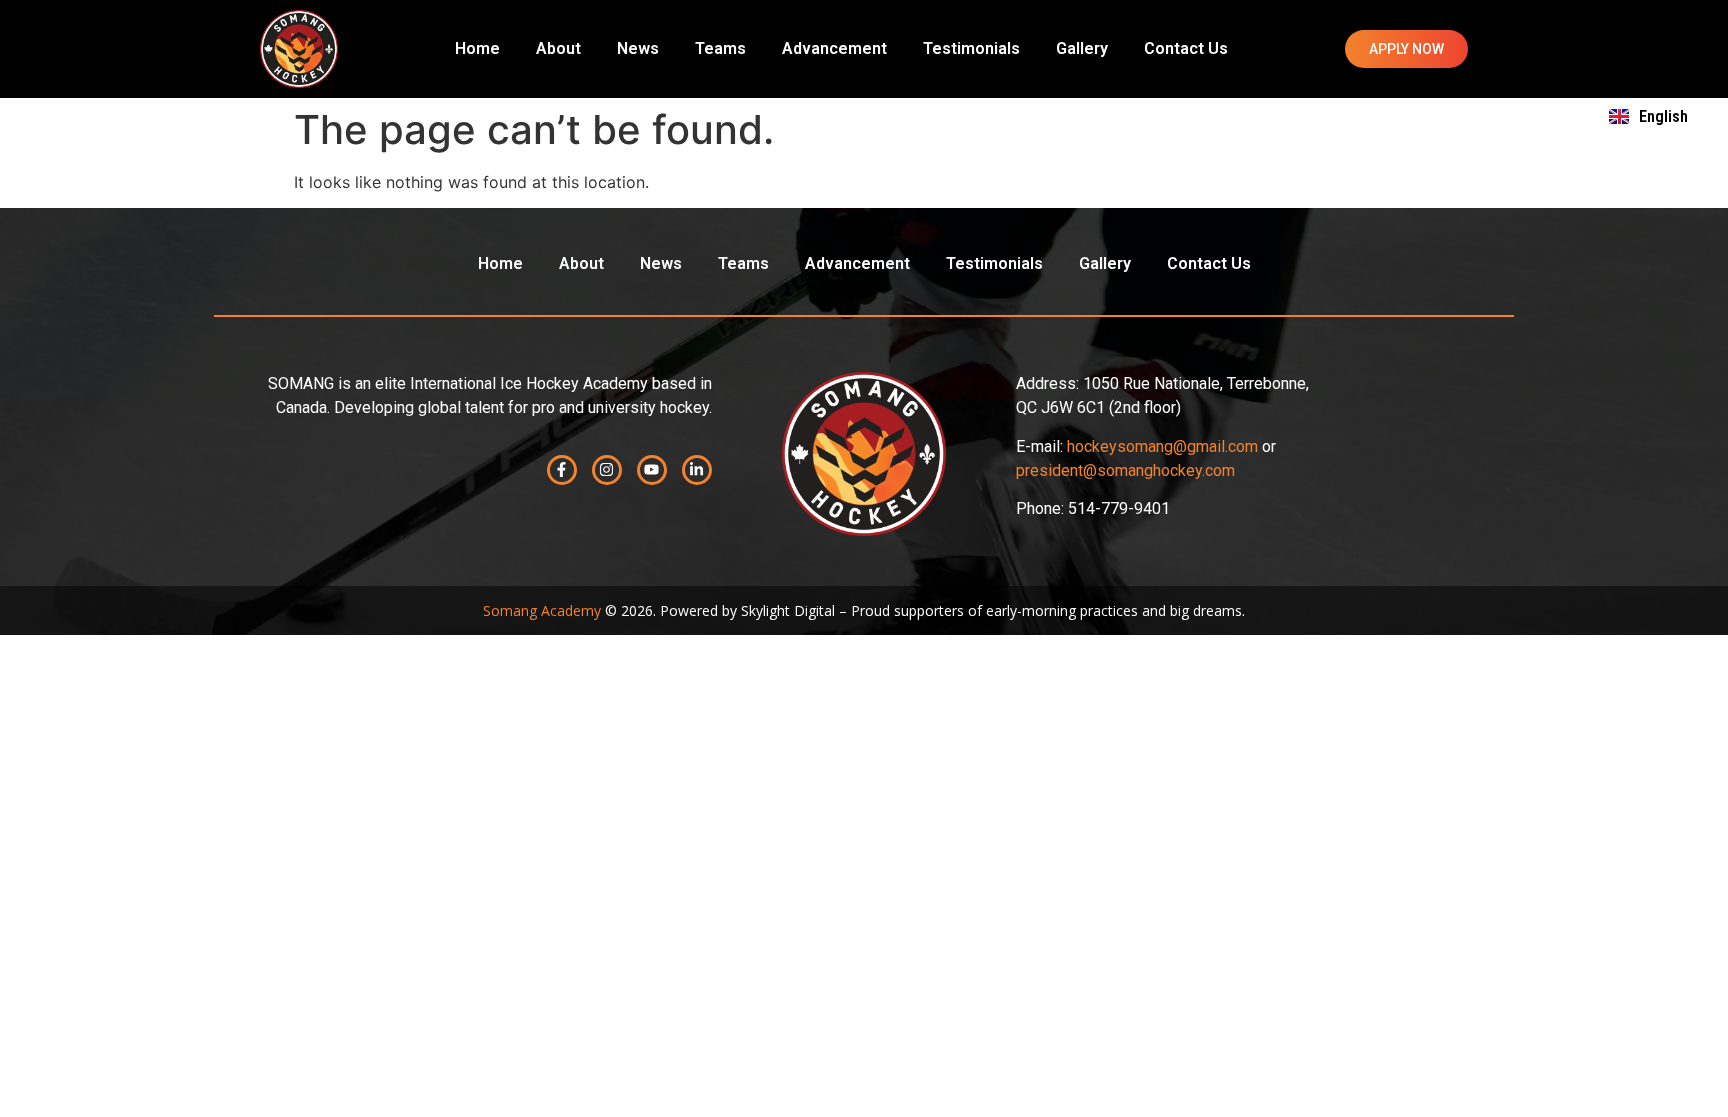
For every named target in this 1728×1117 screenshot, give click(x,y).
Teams (720, 48)
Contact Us (1186, 48)
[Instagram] (607, 470)
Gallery (1082, 48)
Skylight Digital (788, 610)
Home (477, 48)
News (638, 48)
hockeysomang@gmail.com (1162, 446)
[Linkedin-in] (697, 470)
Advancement (834, 48)
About (558, 48)
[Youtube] (652, 470)
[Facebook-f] (562, 470)
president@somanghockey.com (1125, 470)
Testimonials (971, 48)
